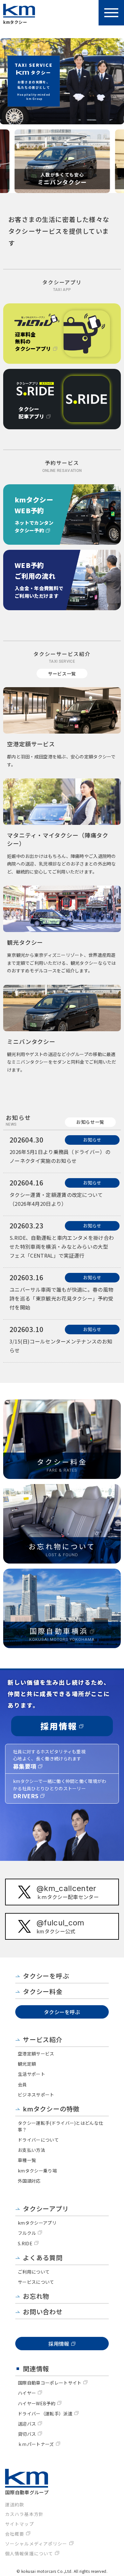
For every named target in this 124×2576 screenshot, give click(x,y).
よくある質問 (43, 2258)
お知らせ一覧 (90, 1122)
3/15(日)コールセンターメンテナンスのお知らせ (61, 1346)
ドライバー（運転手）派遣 (45, 2414)
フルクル (27, 2233)
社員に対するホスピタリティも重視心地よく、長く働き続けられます (49, 1759)
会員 (22, 2084)
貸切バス (27, 2434)
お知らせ (92, 1140)
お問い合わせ (43, 2312)
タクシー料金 (43, 1991)
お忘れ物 (36, 2296)
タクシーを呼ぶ (46, 1976)
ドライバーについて (38, 2140)
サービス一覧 (62, 673)
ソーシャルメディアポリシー (36, 2544)
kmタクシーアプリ (37, 2223)
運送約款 (15, 2504)
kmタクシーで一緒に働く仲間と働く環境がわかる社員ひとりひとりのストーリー (60, 1789)
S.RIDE (25, 2243)
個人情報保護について (29, 2553)
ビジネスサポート (36, 2095)
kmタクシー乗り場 (37, 2171)
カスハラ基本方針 (24, 2514)
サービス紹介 (43, 2039)
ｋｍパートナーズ (36, 2444)
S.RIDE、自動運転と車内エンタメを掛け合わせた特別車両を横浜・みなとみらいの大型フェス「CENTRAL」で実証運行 (62, 1247)
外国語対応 (29, 2181)
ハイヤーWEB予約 (37, 2403)
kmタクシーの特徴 (51, 2109)
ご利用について (34, 2272)
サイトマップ (20, 2524)
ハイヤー (27, 2393)
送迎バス (27, 2424)
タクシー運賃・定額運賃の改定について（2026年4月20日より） (56, 1199)
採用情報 (59, 1726)
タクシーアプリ (46, 2209)
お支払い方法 (31, 2150)
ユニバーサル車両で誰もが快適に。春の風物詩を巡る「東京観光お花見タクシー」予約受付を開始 (61, 1298)
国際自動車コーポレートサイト (50, 2383)
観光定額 (27, 2064)
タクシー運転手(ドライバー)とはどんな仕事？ (60, 2126)
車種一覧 (27, 2160)
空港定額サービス (36, 2054)
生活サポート (31, 2074)
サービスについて (36, 2282)
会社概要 (15, 2534)
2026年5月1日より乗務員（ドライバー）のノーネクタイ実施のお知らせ (60, 1156)
